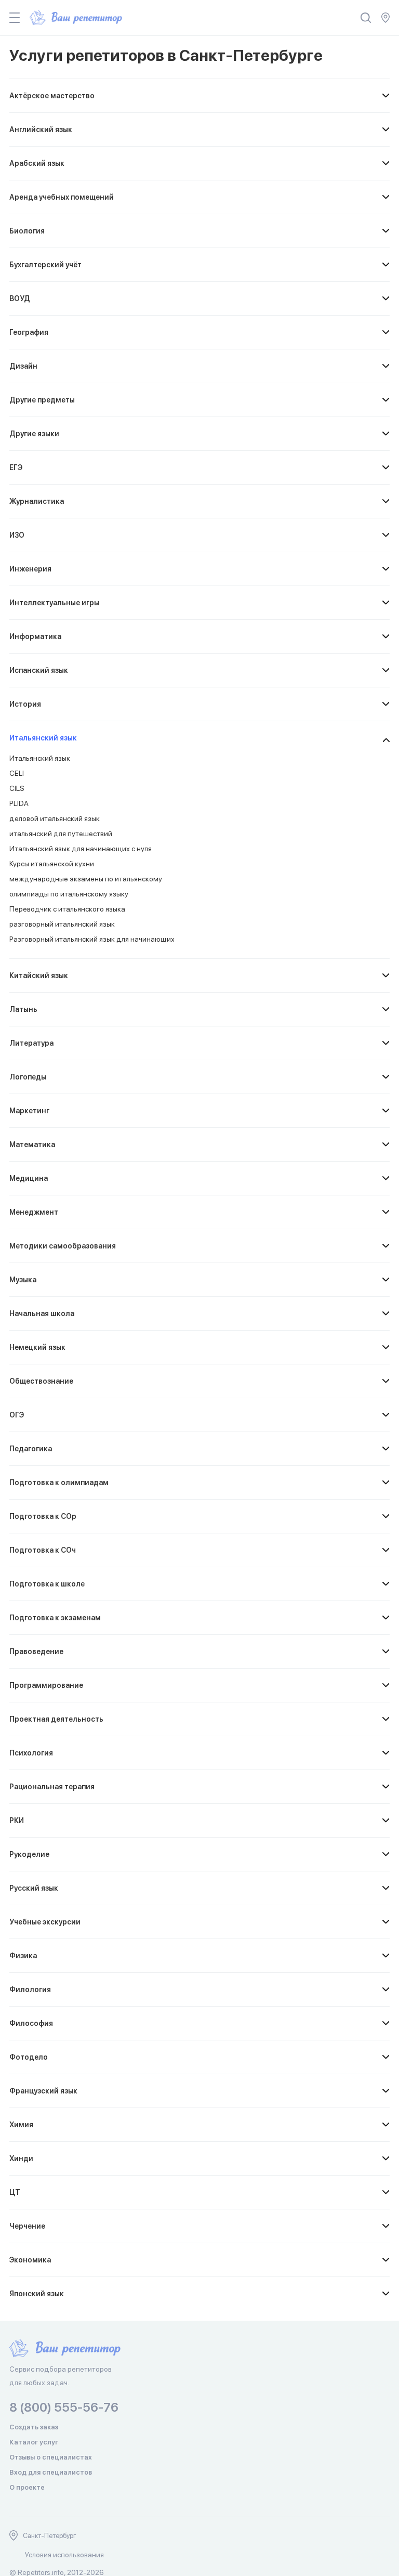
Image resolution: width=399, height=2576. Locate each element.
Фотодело (29, 2057)
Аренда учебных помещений (62, 197)
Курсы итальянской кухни (52, 864)
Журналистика (37, 501)
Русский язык (34, 1888)
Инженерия (30, 569)
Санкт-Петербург (50, 2536)
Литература (31, 1043)
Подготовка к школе (47, 1584)
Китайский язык (39, 975)
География (29, 332)
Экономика (30, 2260)
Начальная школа (42, 1313)
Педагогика (31, 1449)
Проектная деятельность (56, 1719)
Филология (30, 1989)
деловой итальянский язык (55, 818)
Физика (23, 1956)
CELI (17, 773)
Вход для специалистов (51, 2472)
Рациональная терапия (52, 1787)
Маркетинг (29, 1111)
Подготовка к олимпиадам (59, 1482)
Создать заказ (34, 2427)
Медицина (29, 1178)
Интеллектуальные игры (54, 603)
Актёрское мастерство (52, 96)
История (25, 704)
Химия (21, 2125)
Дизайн (23, 366)
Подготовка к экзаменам (55, 1618)
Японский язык (37, 2294)
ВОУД (20, 298)
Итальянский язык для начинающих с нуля (81, 849)
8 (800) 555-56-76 (64, 2407)
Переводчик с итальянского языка (67, 909)
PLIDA (19, 803)
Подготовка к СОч (43, 1550)
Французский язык (43, 2091)
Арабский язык (37, 163)
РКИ (17, 1820)
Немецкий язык (37, 1347)
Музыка (23, 1280)
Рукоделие (29, 1854)
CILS (17, 788)
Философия (31, 2023)
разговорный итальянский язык (62, 924)
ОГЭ (17, 1415)
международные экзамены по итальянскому (86, 879)
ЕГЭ (16, 467)
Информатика (35, 636)
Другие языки (34, 434)
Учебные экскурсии (45, 1922)
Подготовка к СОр (43, 1516)
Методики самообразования (63, 1246)
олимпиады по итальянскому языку (69, 894)
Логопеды (28, 1077)
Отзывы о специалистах (51, 2457)
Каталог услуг (34, 2442)
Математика (32, 1144)
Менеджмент (34, 1212)
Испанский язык (39, 670)
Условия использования (64, 2555)
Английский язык (41, 129)
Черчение (27, 2226)
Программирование (46, 1685)
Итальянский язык (43, 738)
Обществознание (41, 1381)
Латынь (23, 1009)
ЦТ (15, 2192)
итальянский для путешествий (61, 834)
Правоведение (36, 1651)
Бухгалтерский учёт (45, 265)
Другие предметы (42, 400)
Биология (27, 231)
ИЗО (17, 535)
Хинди (21, 2158)
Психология (31, 1753)
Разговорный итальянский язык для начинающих (92, 939)
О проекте (27, 2487)
